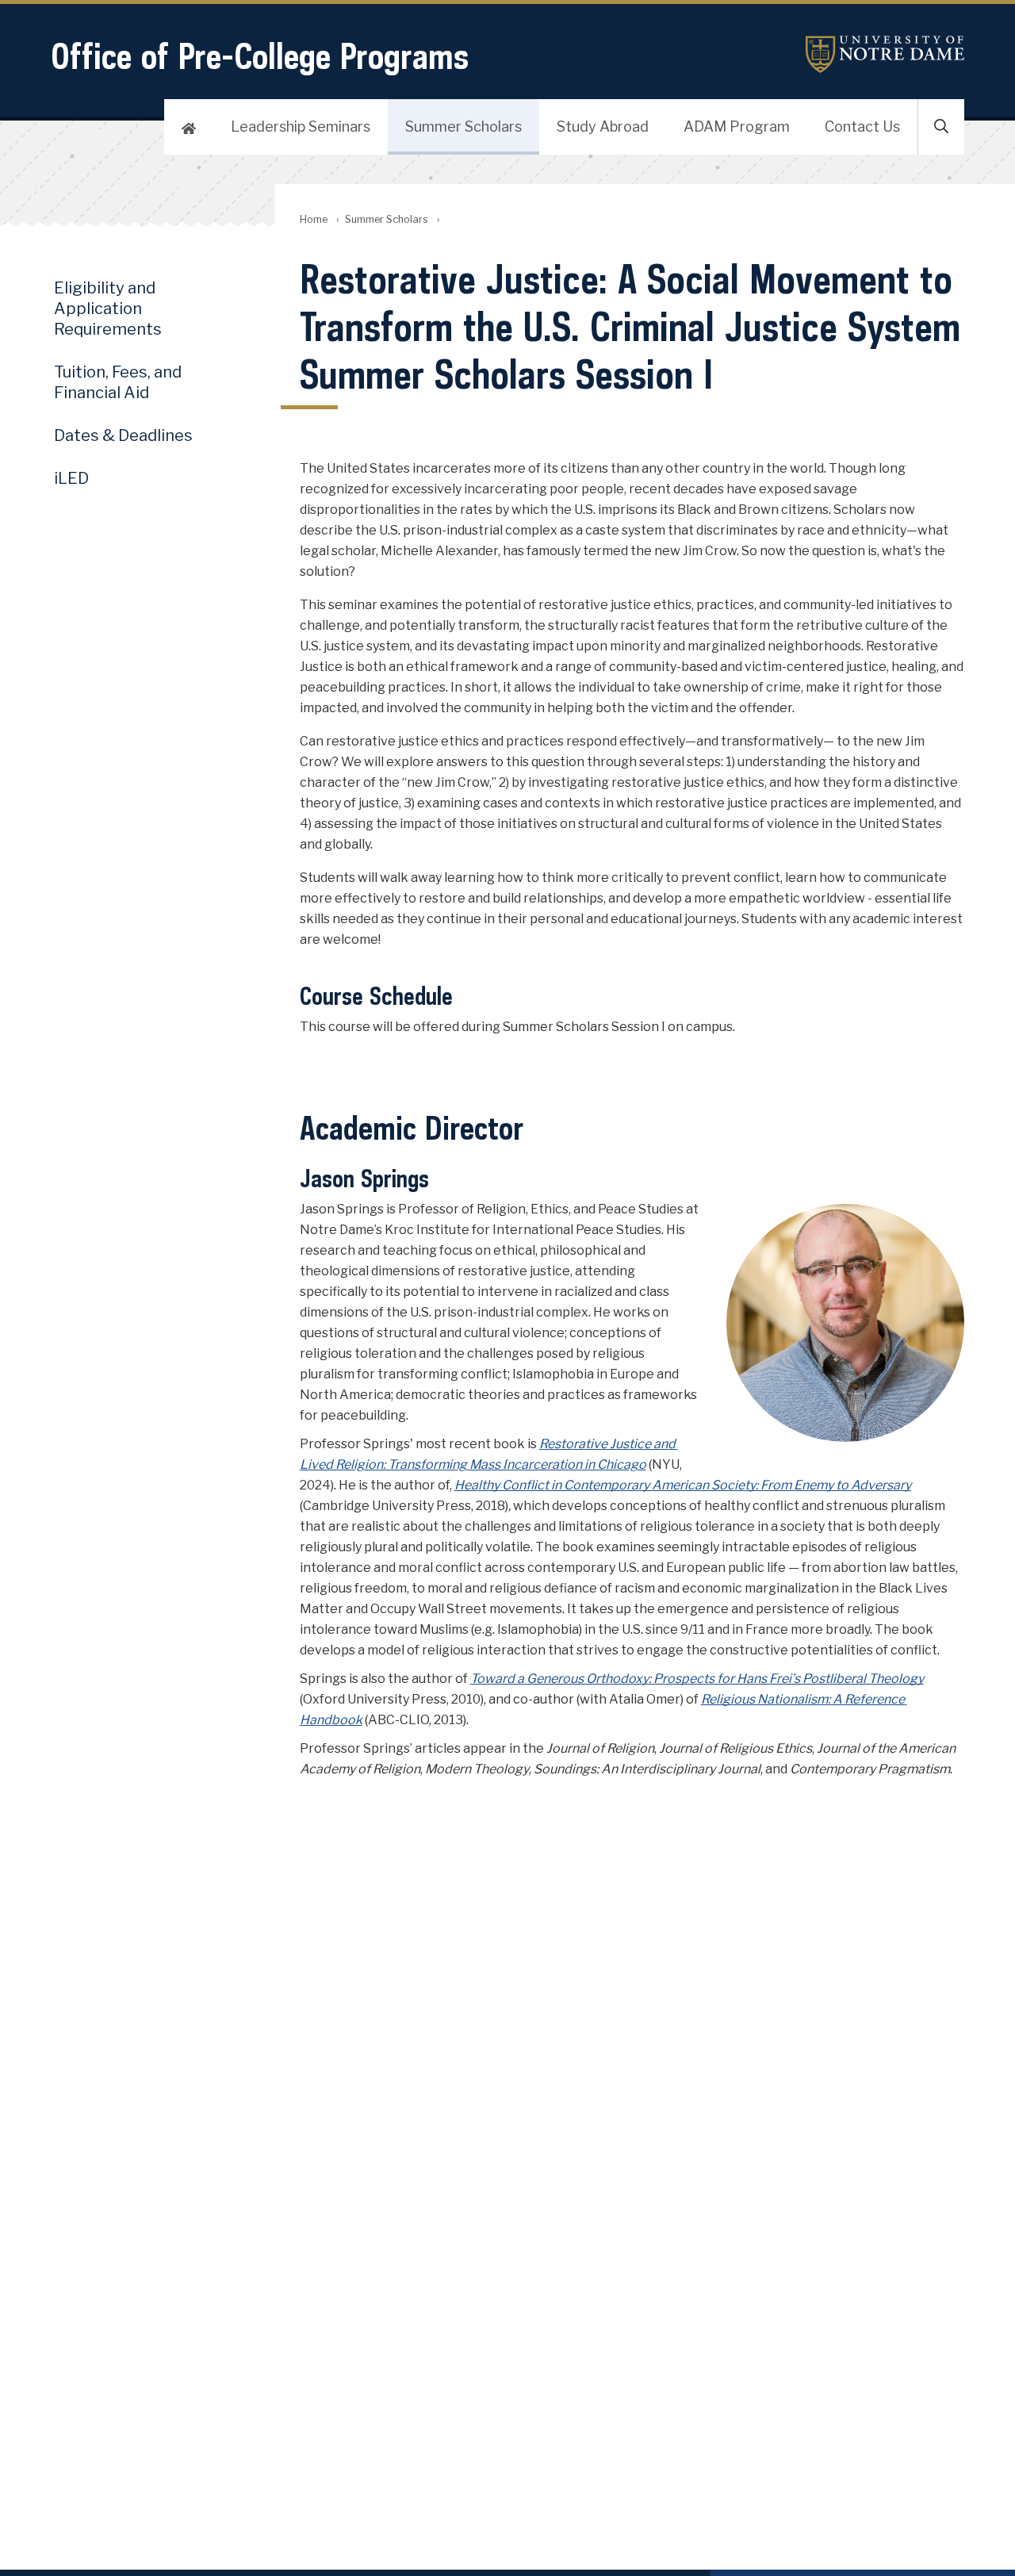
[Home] (189, 127)
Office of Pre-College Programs (260, 56)
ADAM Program (737, 126)
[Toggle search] (941, 127)
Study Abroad (603, 126)
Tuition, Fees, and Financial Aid (118, 382)
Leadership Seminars (301, 126)
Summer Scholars (463, 126)
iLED (71, 478)
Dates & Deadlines (123, 435)
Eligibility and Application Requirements (108, 309)
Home (314, 219)
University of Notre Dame (885, 54)
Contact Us (862, 126)
